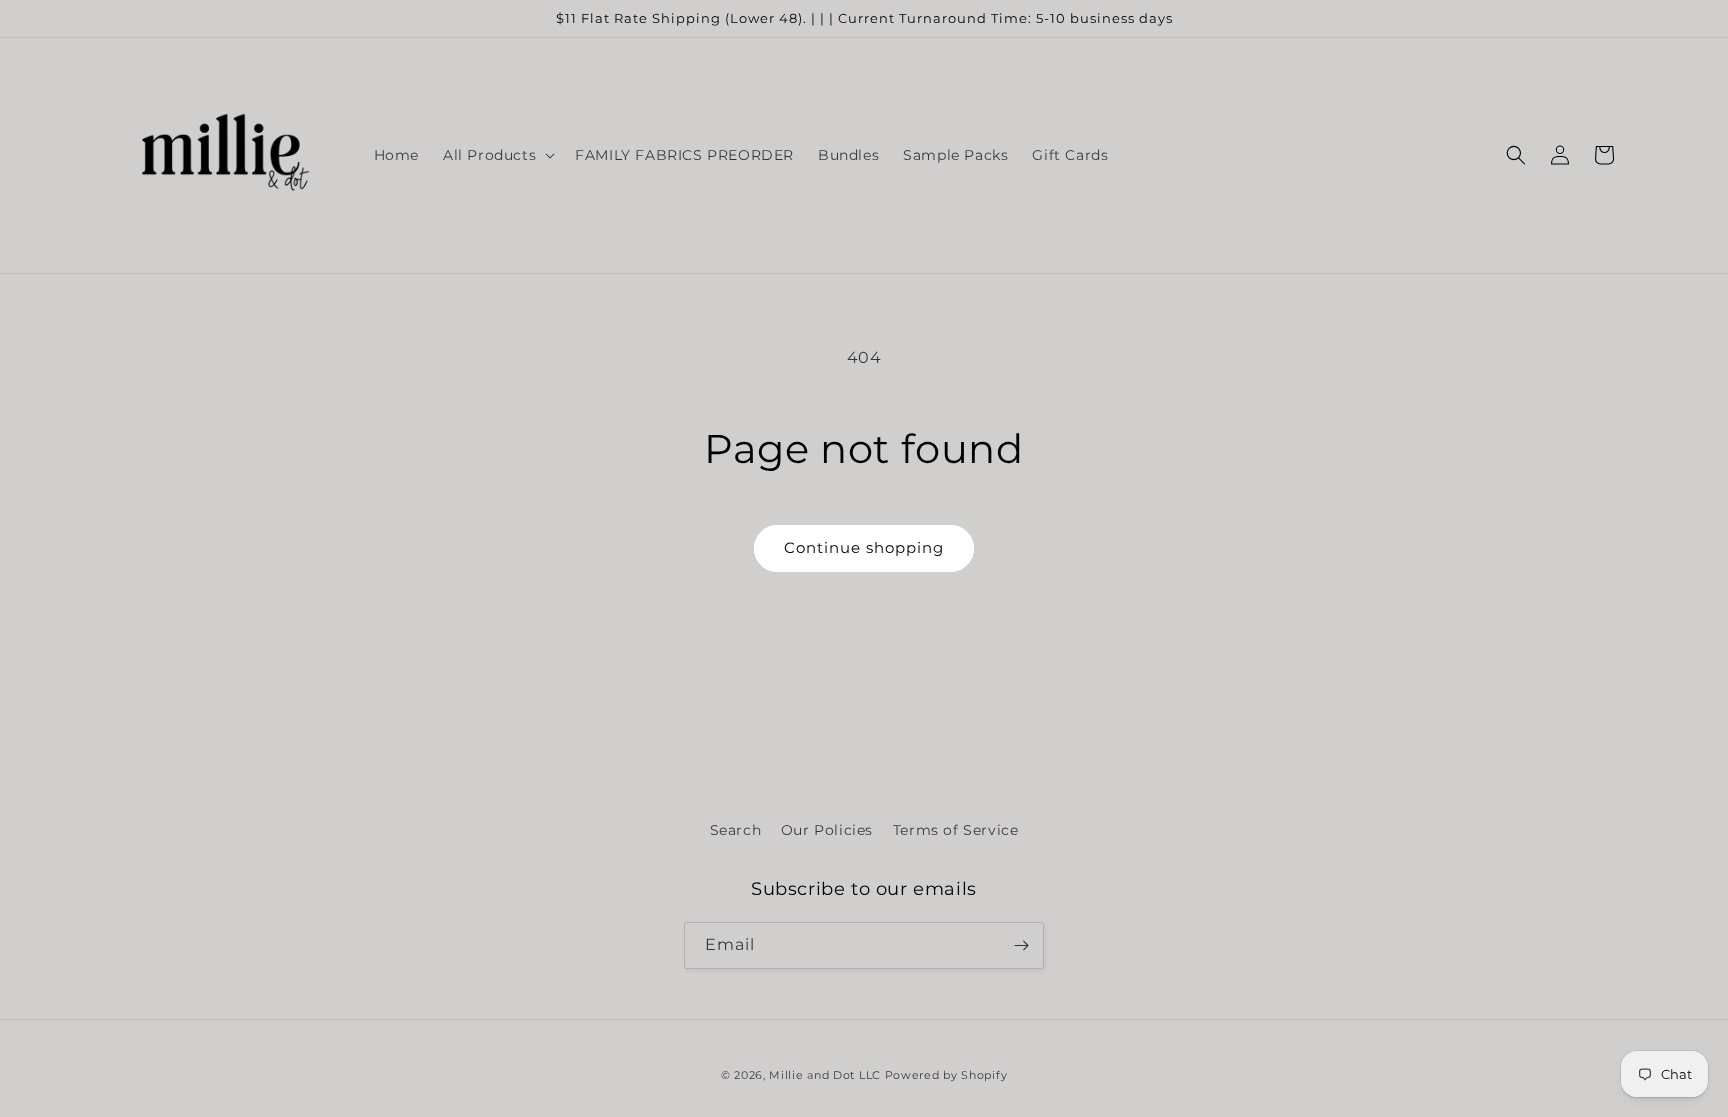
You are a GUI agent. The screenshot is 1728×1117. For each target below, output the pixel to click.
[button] (497, 155)
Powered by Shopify (946, 1075)
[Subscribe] (1021, 945)
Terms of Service (956, 830)
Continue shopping (864, 547)
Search (736, 830)
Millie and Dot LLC (825, 1075)
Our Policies (827, 830)
